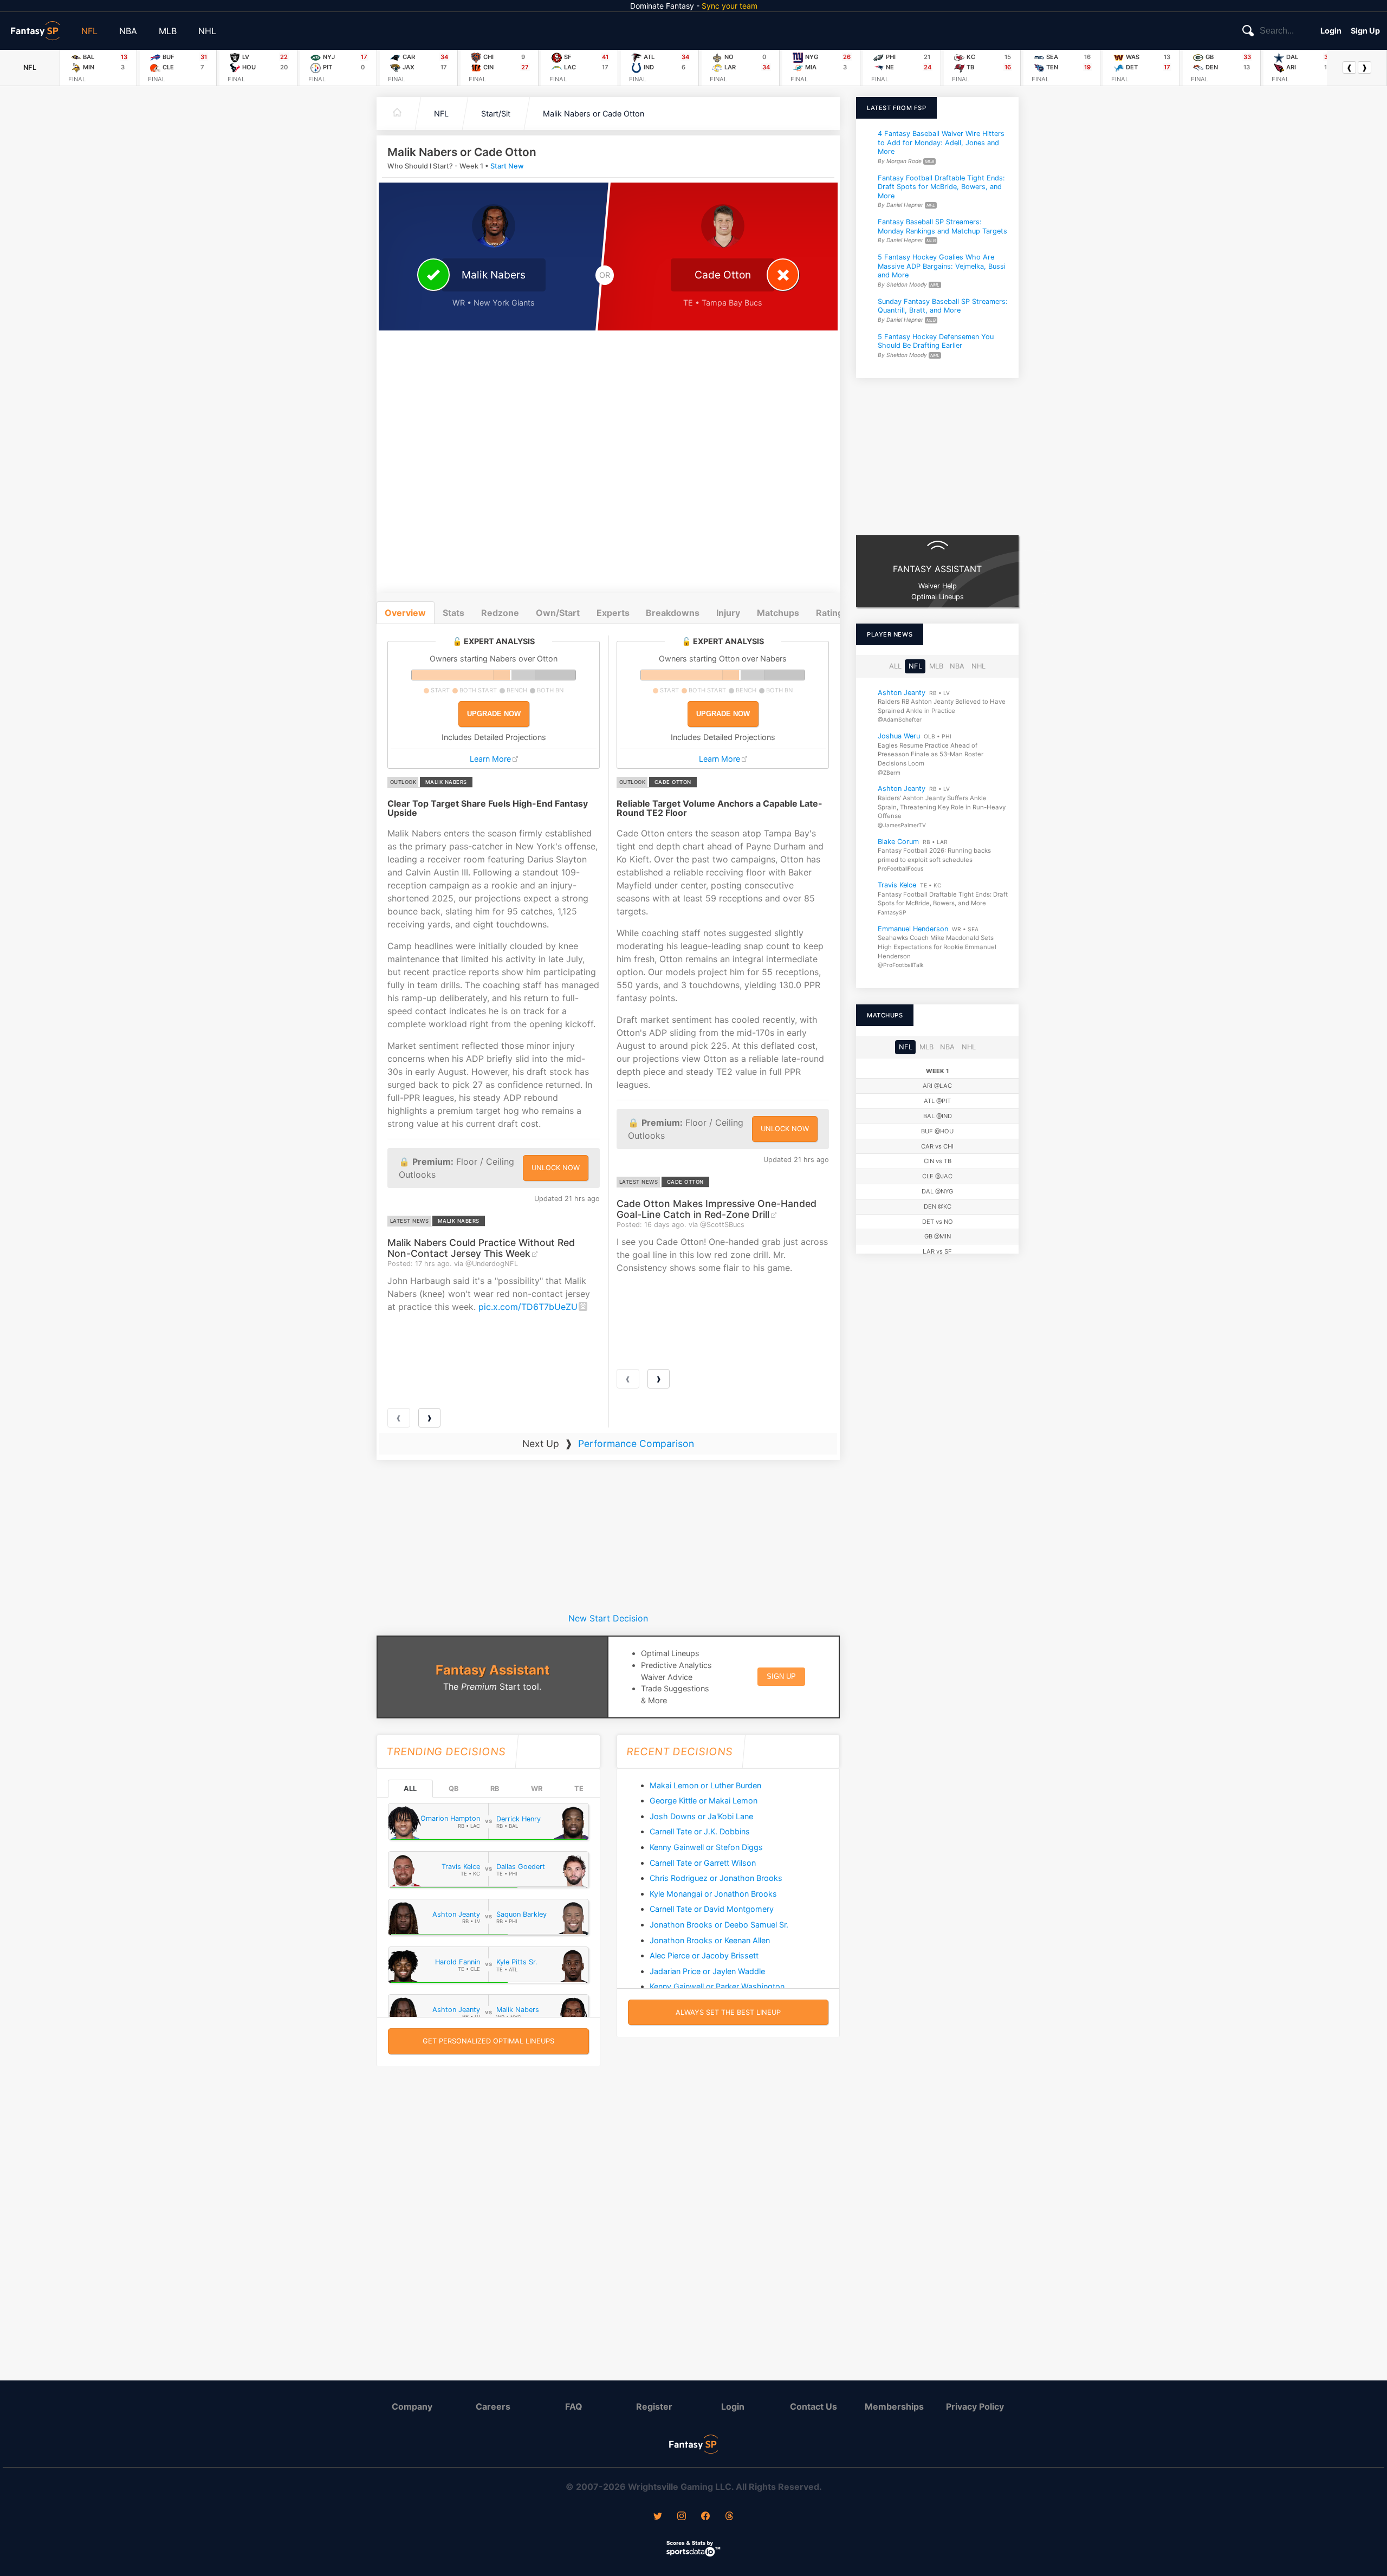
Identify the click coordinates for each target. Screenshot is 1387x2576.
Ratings (832, 613)
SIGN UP (781, 1676)
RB (495, 1789)
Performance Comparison (636, 1443)
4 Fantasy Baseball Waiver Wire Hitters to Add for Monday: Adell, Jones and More (941, 142)
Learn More (490, 759)
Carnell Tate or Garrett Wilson (703, 1863)
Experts (613, 613)
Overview (405, 613)
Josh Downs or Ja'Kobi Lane (701, 1816)
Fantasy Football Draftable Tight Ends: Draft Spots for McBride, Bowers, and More (941, 186)
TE (579, 1789)
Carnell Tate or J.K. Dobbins (700, 1831)
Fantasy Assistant (492, 1670)
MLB (168, 31)
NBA (128, 31)
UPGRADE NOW (494, 714)
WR (537, 1789)
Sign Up (1365, 31)
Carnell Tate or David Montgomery (712, 1909)
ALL (410, 1789)
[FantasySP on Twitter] (658, 2517)
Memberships (894, 2406)
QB (453, 1789)
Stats (453, 613)
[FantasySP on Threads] (729, 2517)
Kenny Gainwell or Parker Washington (717, 1986)
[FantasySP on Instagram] (682, 2517)
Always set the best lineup (728, 2012)
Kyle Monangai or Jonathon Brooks (713, 1894)
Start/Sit (496, 113)
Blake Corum (898, 842)
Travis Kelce (897, 885)
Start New (507, 166)
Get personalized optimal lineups (488, 2041)
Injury (728, 613)
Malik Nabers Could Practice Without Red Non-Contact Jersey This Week (481, 1248)
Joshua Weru (899, 736)
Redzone (500, 613)
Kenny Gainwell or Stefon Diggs (706, 1847)
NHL (207, 31)
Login (1331, 31)
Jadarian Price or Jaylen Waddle (707, 1971)
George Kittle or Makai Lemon (704, 1800)
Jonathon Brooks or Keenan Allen (710, 1940)
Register (654, 2406)
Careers (493, 2406)
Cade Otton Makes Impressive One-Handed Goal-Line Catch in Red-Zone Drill (717, 1209)
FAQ (574, 2406)
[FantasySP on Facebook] (705, 2517)
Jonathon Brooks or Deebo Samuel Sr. (719, 1925)
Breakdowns (673, 613)
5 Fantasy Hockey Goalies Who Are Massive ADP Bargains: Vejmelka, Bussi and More (942, 266)
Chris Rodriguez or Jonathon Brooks (716, 1878)
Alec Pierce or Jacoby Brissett (704, 1955)
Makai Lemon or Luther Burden (705, 1785)
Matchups (778, 613)
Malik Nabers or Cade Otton (594, 113)
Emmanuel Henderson (913, 929)
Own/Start (558, 613)
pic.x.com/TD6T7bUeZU (528, 1307)
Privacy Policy (975, 2406)
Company (412, 2406)
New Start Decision (608, 1618)
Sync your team (730, 6)
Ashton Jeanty (902, 693)
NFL (89, 31)
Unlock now (556, 1168)
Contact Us (814, 2406)
